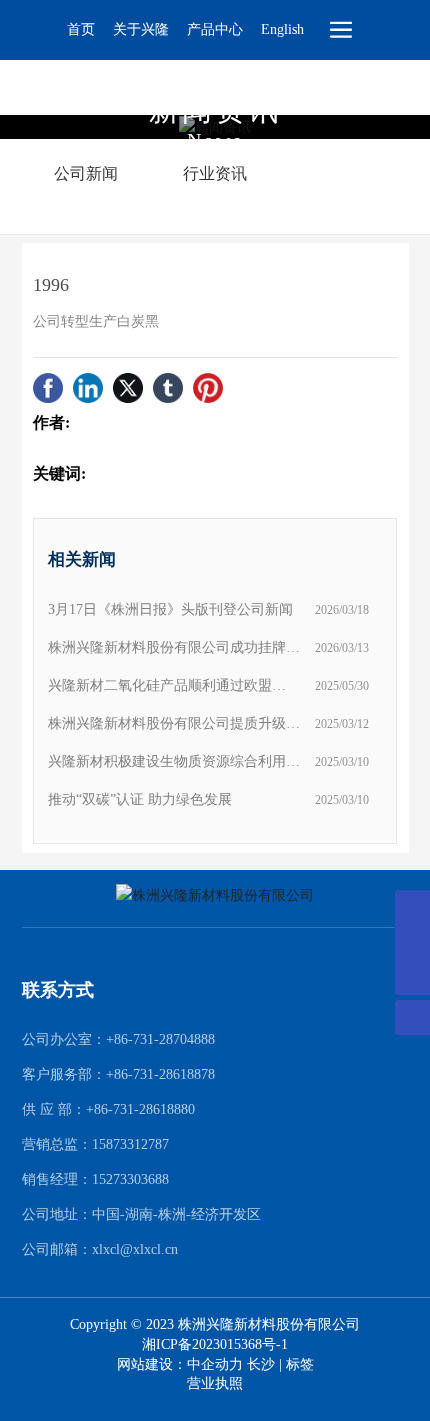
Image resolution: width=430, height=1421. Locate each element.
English (282, 29)
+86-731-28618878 (160, 1074)
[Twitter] (128, 388)
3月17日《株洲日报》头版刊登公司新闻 (170, 609)
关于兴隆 (141, 29)
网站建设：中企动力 (182, 1364)
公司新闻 (86, 173)
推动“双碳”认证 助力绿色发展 (140, 799)
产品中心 (215, 29)
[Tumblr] (168, 388)
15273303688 (130, 1179)
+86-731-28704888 (160, 1039)
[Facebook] (48, 388)
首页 (81, 29)
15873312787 (130, 1144)
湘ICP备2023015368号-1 (215, 1345)
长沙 (261, 1364)
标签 (300, 1364)
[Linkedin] (88, 388)
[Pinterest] (208, 388)
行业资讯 (215, 173)
